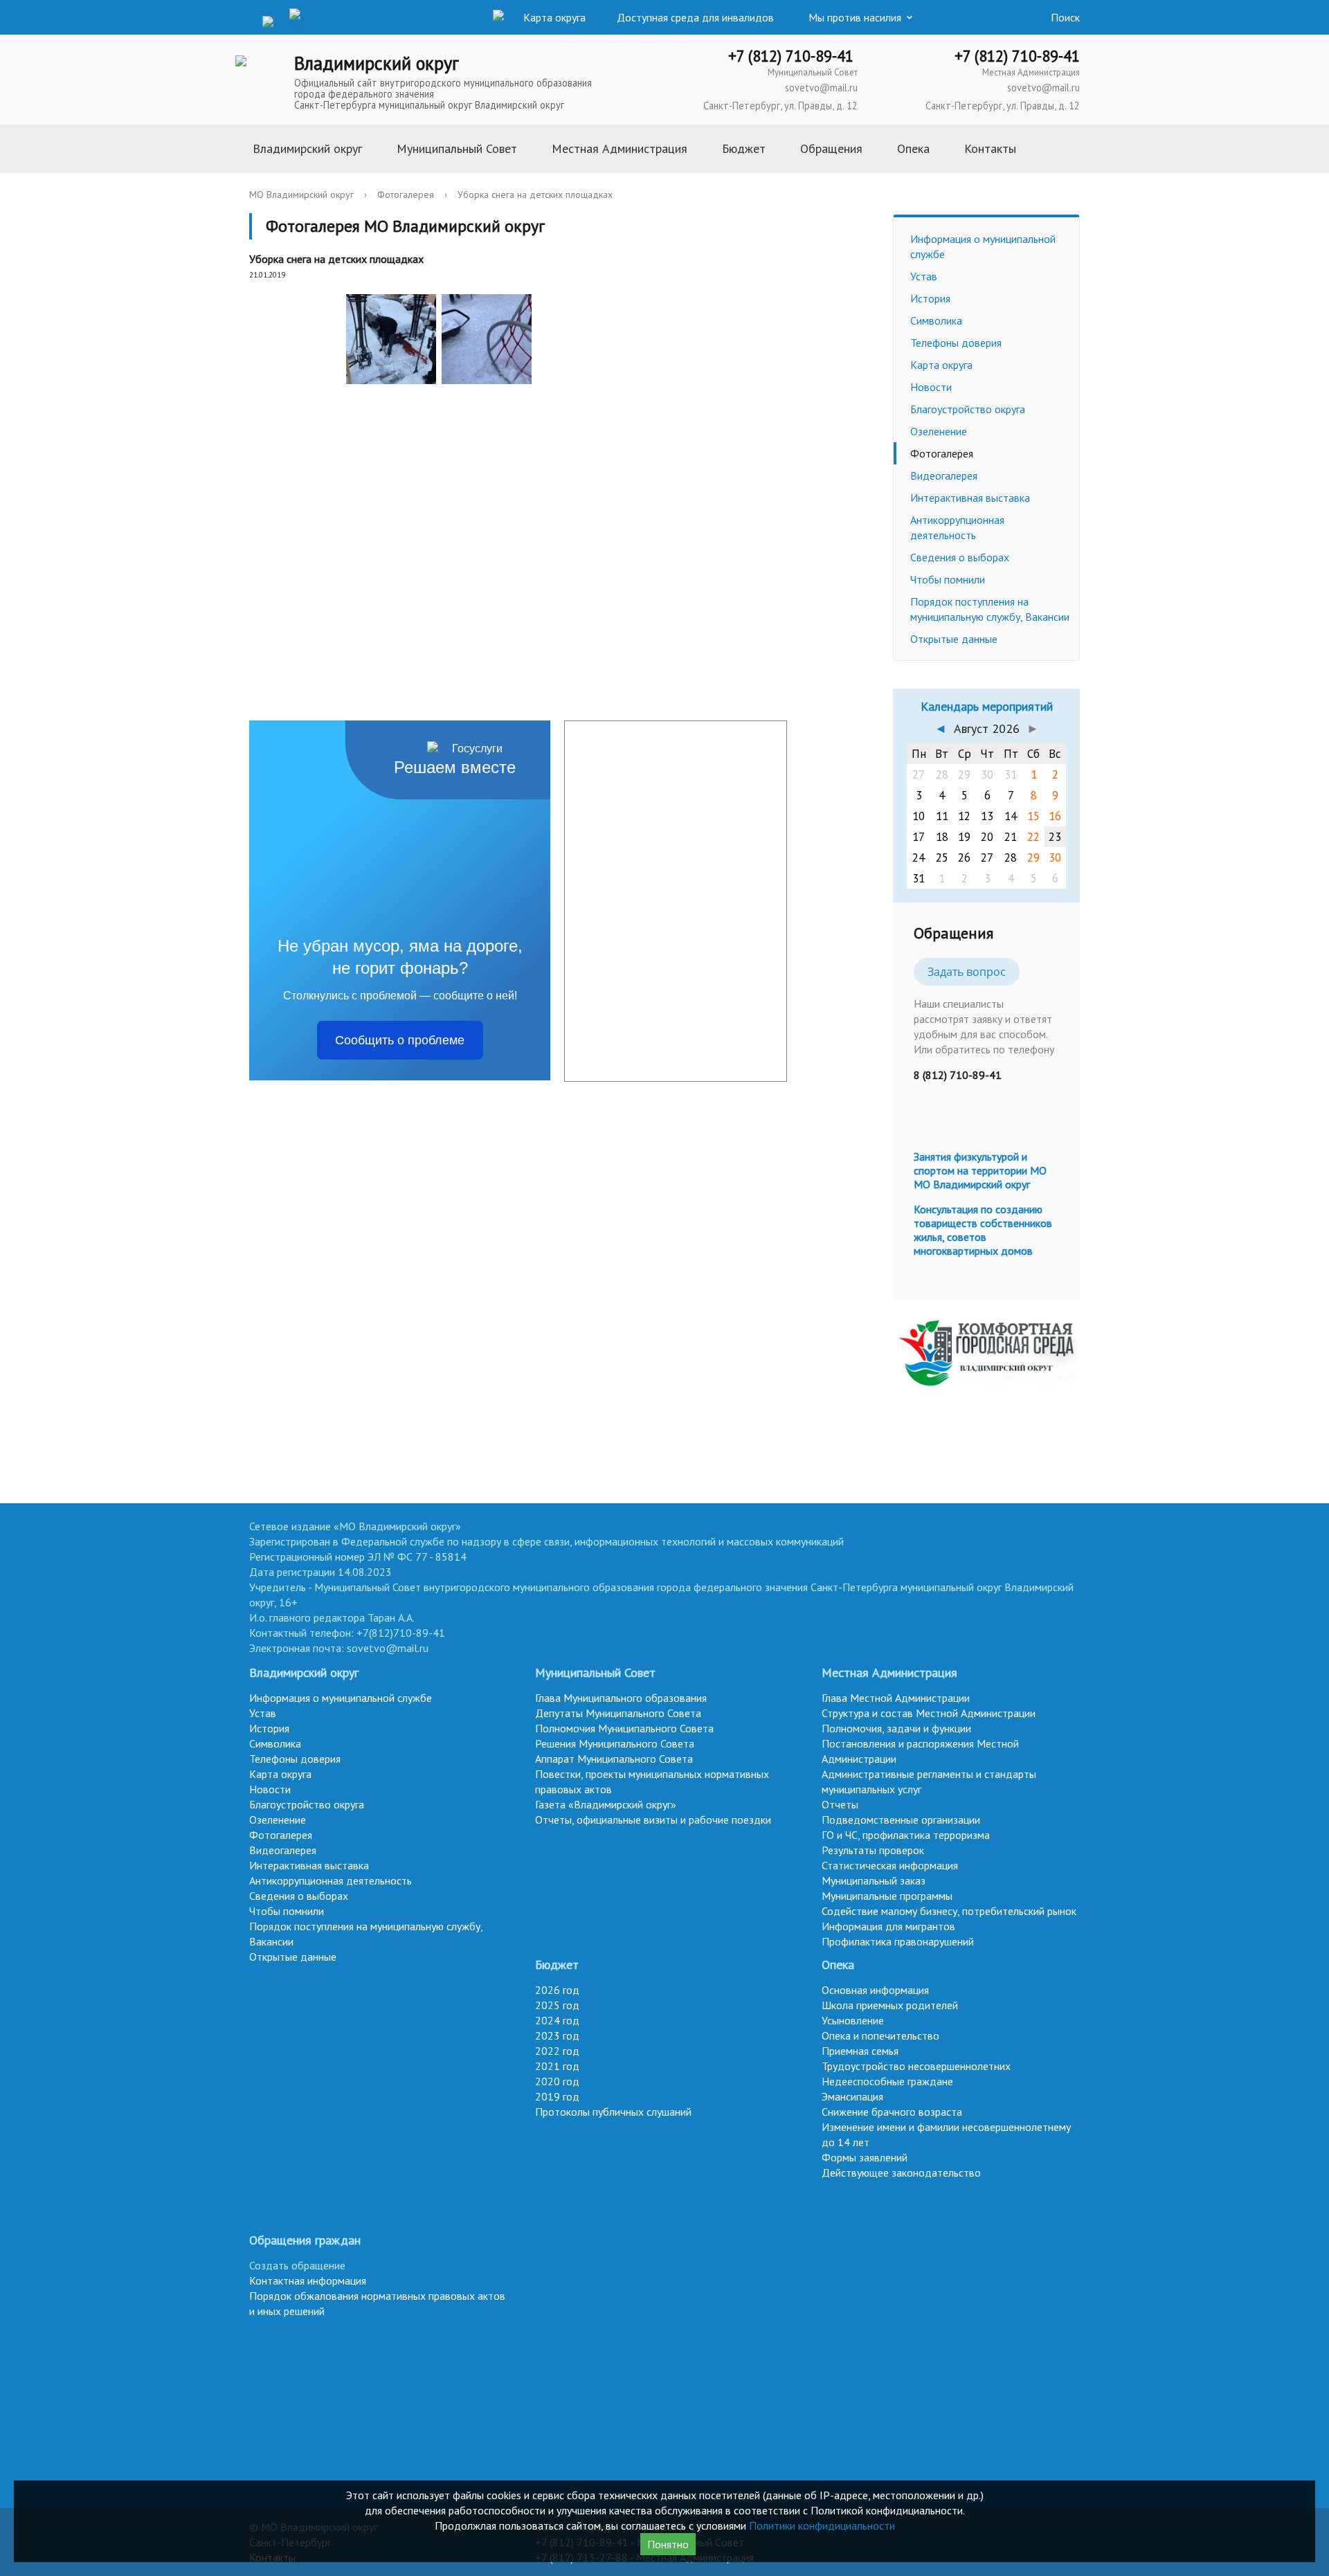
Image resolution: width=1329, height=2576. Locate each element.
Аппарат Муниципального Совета (614, 1759)
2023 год (557, 2035)
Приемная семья (860, 2051)
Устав (924, 276)
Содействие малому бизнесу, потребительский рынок (949, 1911)
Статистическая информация (890, 1865)
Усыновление (853, 2020)
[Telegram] (273, 20)
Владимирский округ (307, 148)
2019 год (557, 2096)
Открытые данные (954, 639)
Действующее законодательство (901, 2173)
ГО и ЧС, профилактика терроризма (906, 1835)
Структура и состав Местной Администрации (929, 1713)
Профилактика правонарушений (898, 1941)
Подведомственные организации (901, 1820)
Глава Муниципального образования (621, 1698)
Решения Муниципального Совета (615, 1743)
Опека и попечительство (880, 2035)
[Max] (300, 21)
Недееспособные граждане (887, 2081)
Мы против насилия (855, 17)
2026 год (557, 1990)
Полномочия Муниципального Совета (624, 1728)
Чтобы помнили (948, 579)
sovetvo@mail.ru (821, 88)
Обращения (831, 148)
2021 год (557, 2066)
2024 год (557, 2020)
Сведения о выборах (960, 557)
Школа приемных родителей (890, 2005)
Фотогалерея (406, 194)
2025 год (557, 2005)
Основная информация (875, 1990)
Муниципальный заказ (874, 1880)
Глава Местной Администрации (896, 1698)
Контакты (990, 148)
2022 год (557, 2051)
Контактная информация (308, 2280)
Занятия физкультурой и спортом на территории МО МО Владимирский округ (980, 1170)
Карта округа (941, 365)
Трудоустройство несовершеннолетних (916, 2066)
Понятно (668, 2544)
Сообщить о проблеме (400, 1040)
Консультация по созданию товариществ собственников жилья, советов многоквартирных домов (983, 1230)
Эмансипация (852, 2096)
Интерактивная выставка (970, 498)
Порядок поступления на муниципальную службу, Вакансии (990, 609)
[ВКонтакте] (246, 20)
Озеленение (939, 431)
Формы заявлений (865, 2157)
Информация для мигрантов (888, 1926)
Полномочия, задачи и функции (896, 1728)
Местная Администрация (620, 148)
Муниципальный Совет (457, 148)
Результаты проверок (873, 1850)
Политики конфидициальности (822, 2525)
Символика (936, 320)
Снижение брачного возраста (892, 2112)
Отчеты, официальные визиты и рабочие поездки (653, 1820)
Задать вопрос (967, 972)
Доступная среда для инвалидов (695, 17)
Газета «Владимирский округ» (606, 1804)
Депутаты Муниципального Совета (618, 1713)
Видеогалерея (944, 475)
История (930, 298)
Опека (913, 148)
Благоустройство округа (968, 409)
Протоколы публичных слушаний (613, 2112)
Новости (931, 387)
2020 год (557, 2081)
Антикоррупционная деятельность (957, 527)
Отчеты (840, 1804)
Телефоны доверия (956, 343)
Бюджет (744, 148)
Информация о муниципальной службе (983, 246)
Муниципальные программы (887, 1896)
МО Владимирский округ (301, 194)
